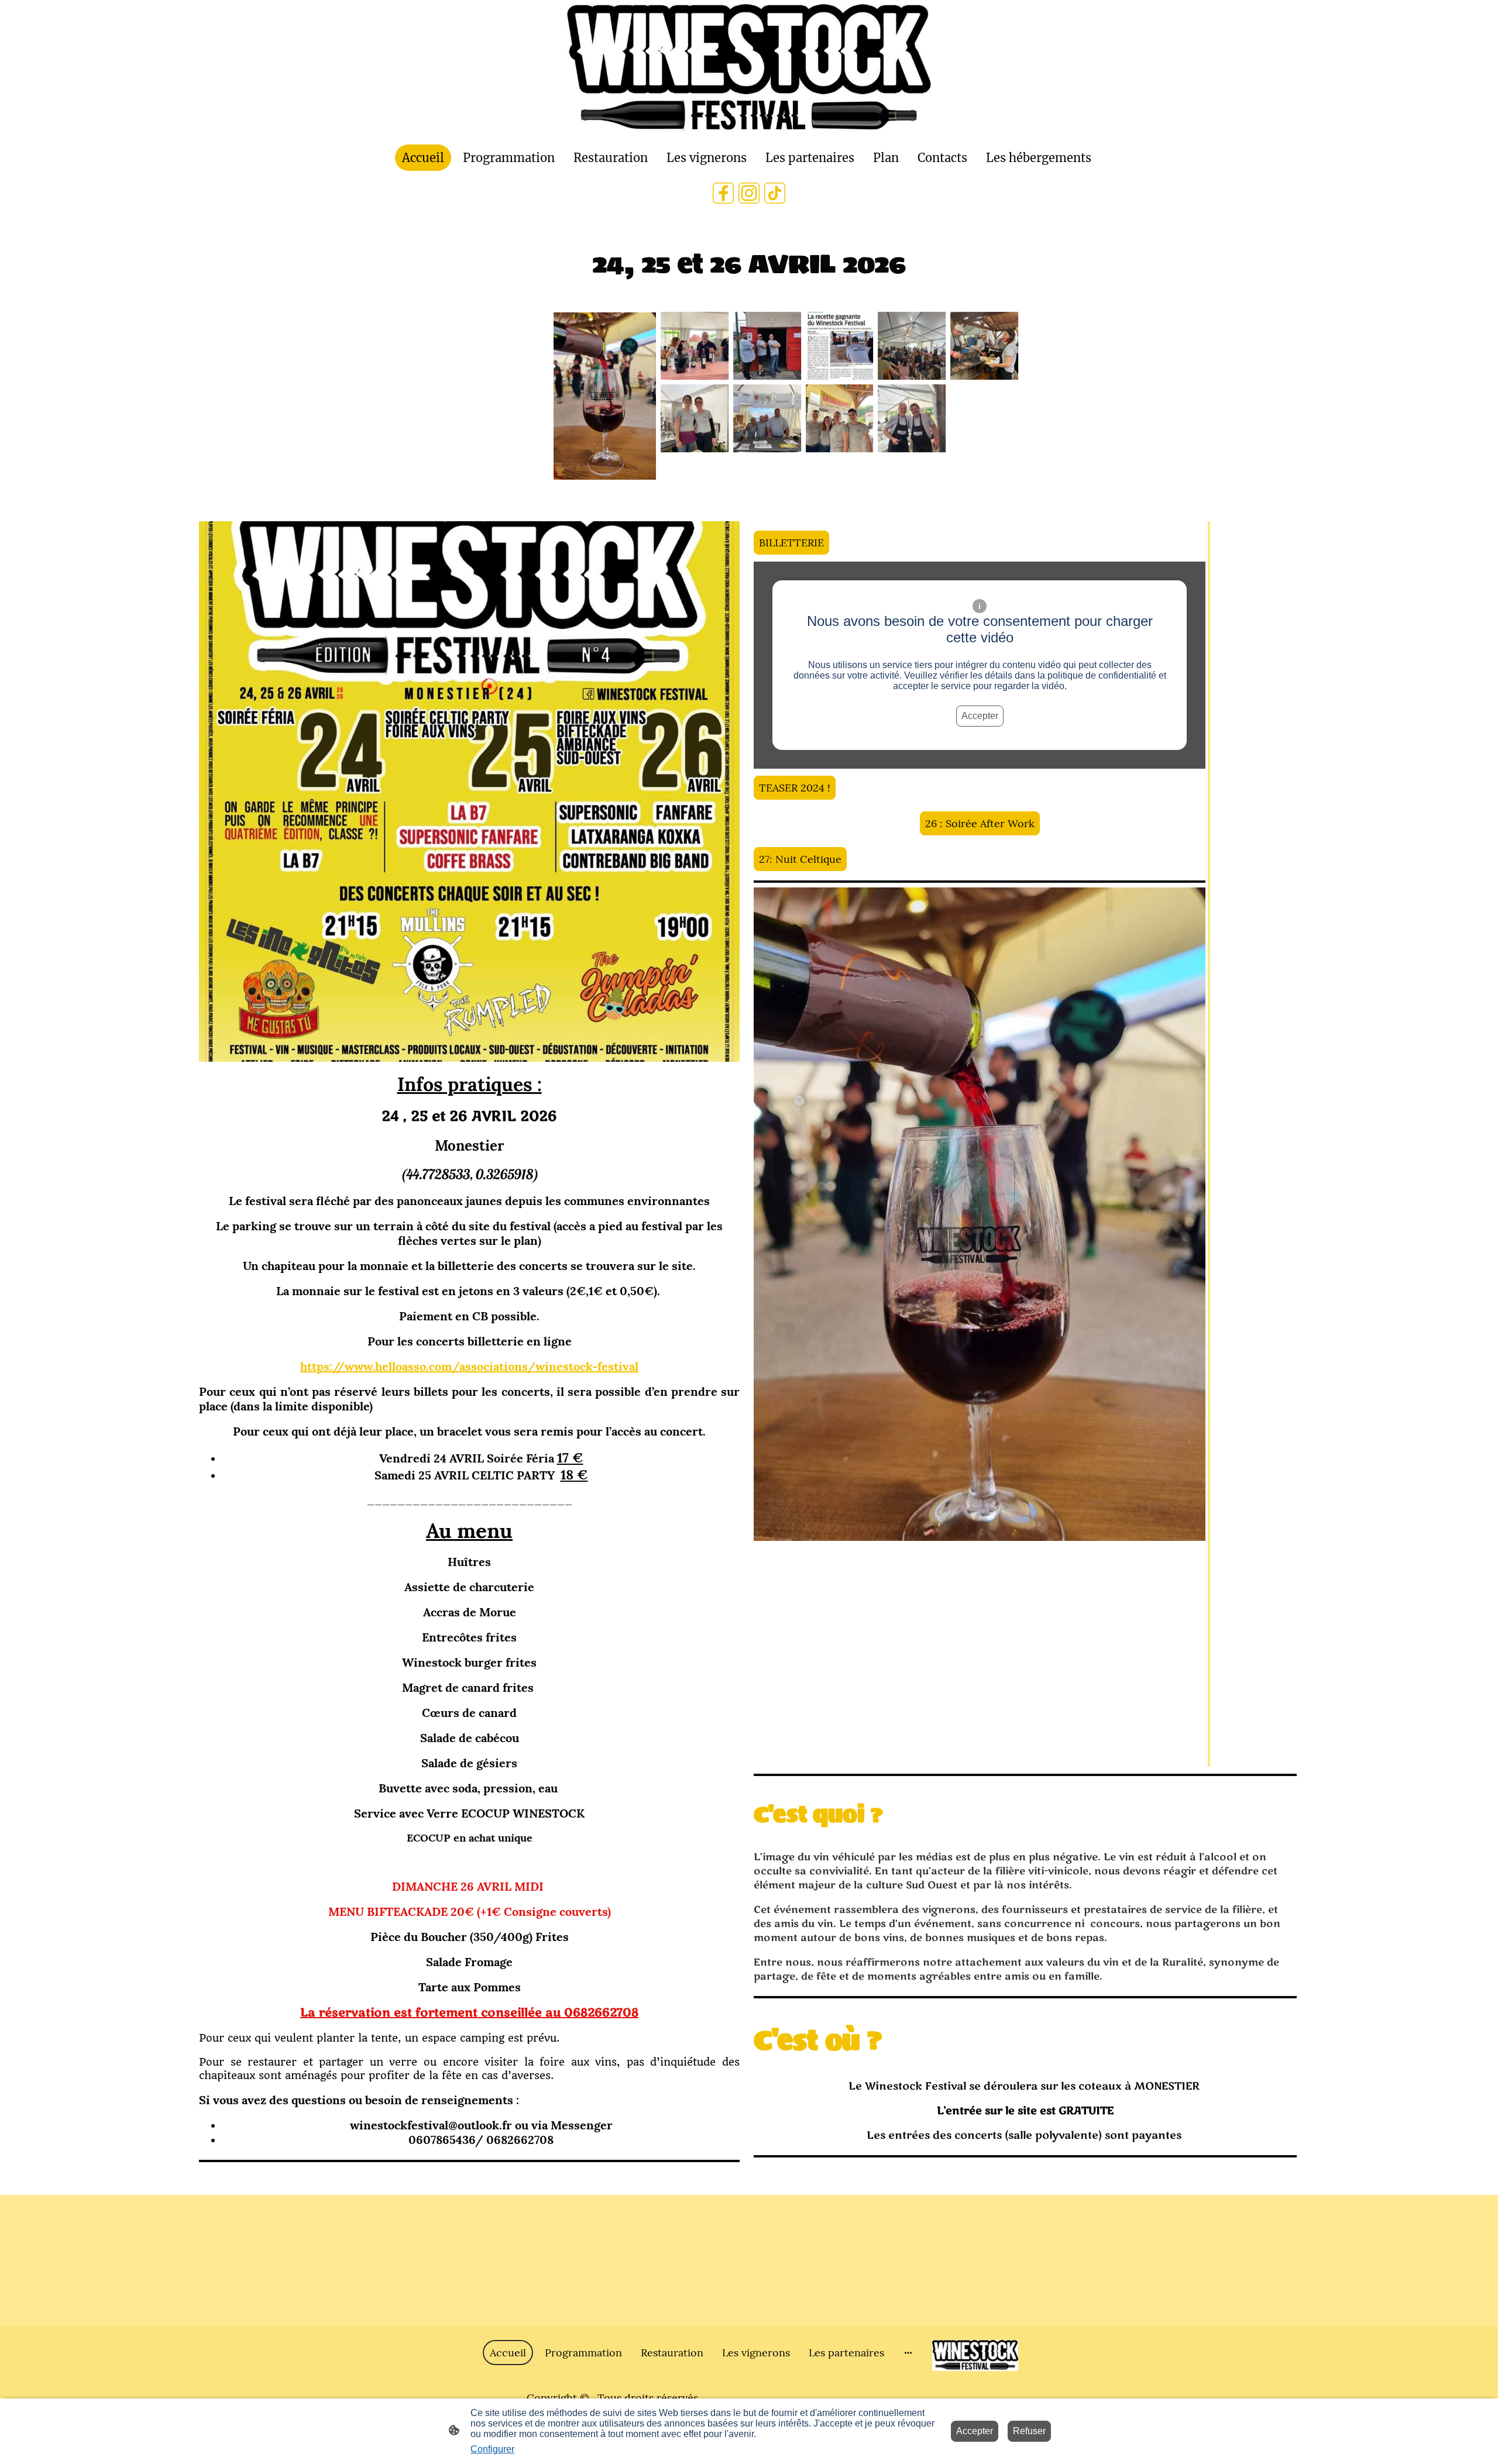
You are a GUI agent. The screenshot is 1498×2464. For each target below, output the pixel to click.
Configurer (492, 2449)
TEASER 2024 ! (795, 788)
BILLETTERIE (791, 543)
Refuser (1029, 2431)
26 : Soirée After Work (980, 823)
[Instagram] (749, 193)
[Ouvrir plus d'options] (908, 2353)
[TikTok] (775, 193)
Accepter (980, 716)
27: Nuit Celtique (800, 859)
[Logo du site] (749, 70)
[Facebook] (723, 193)
